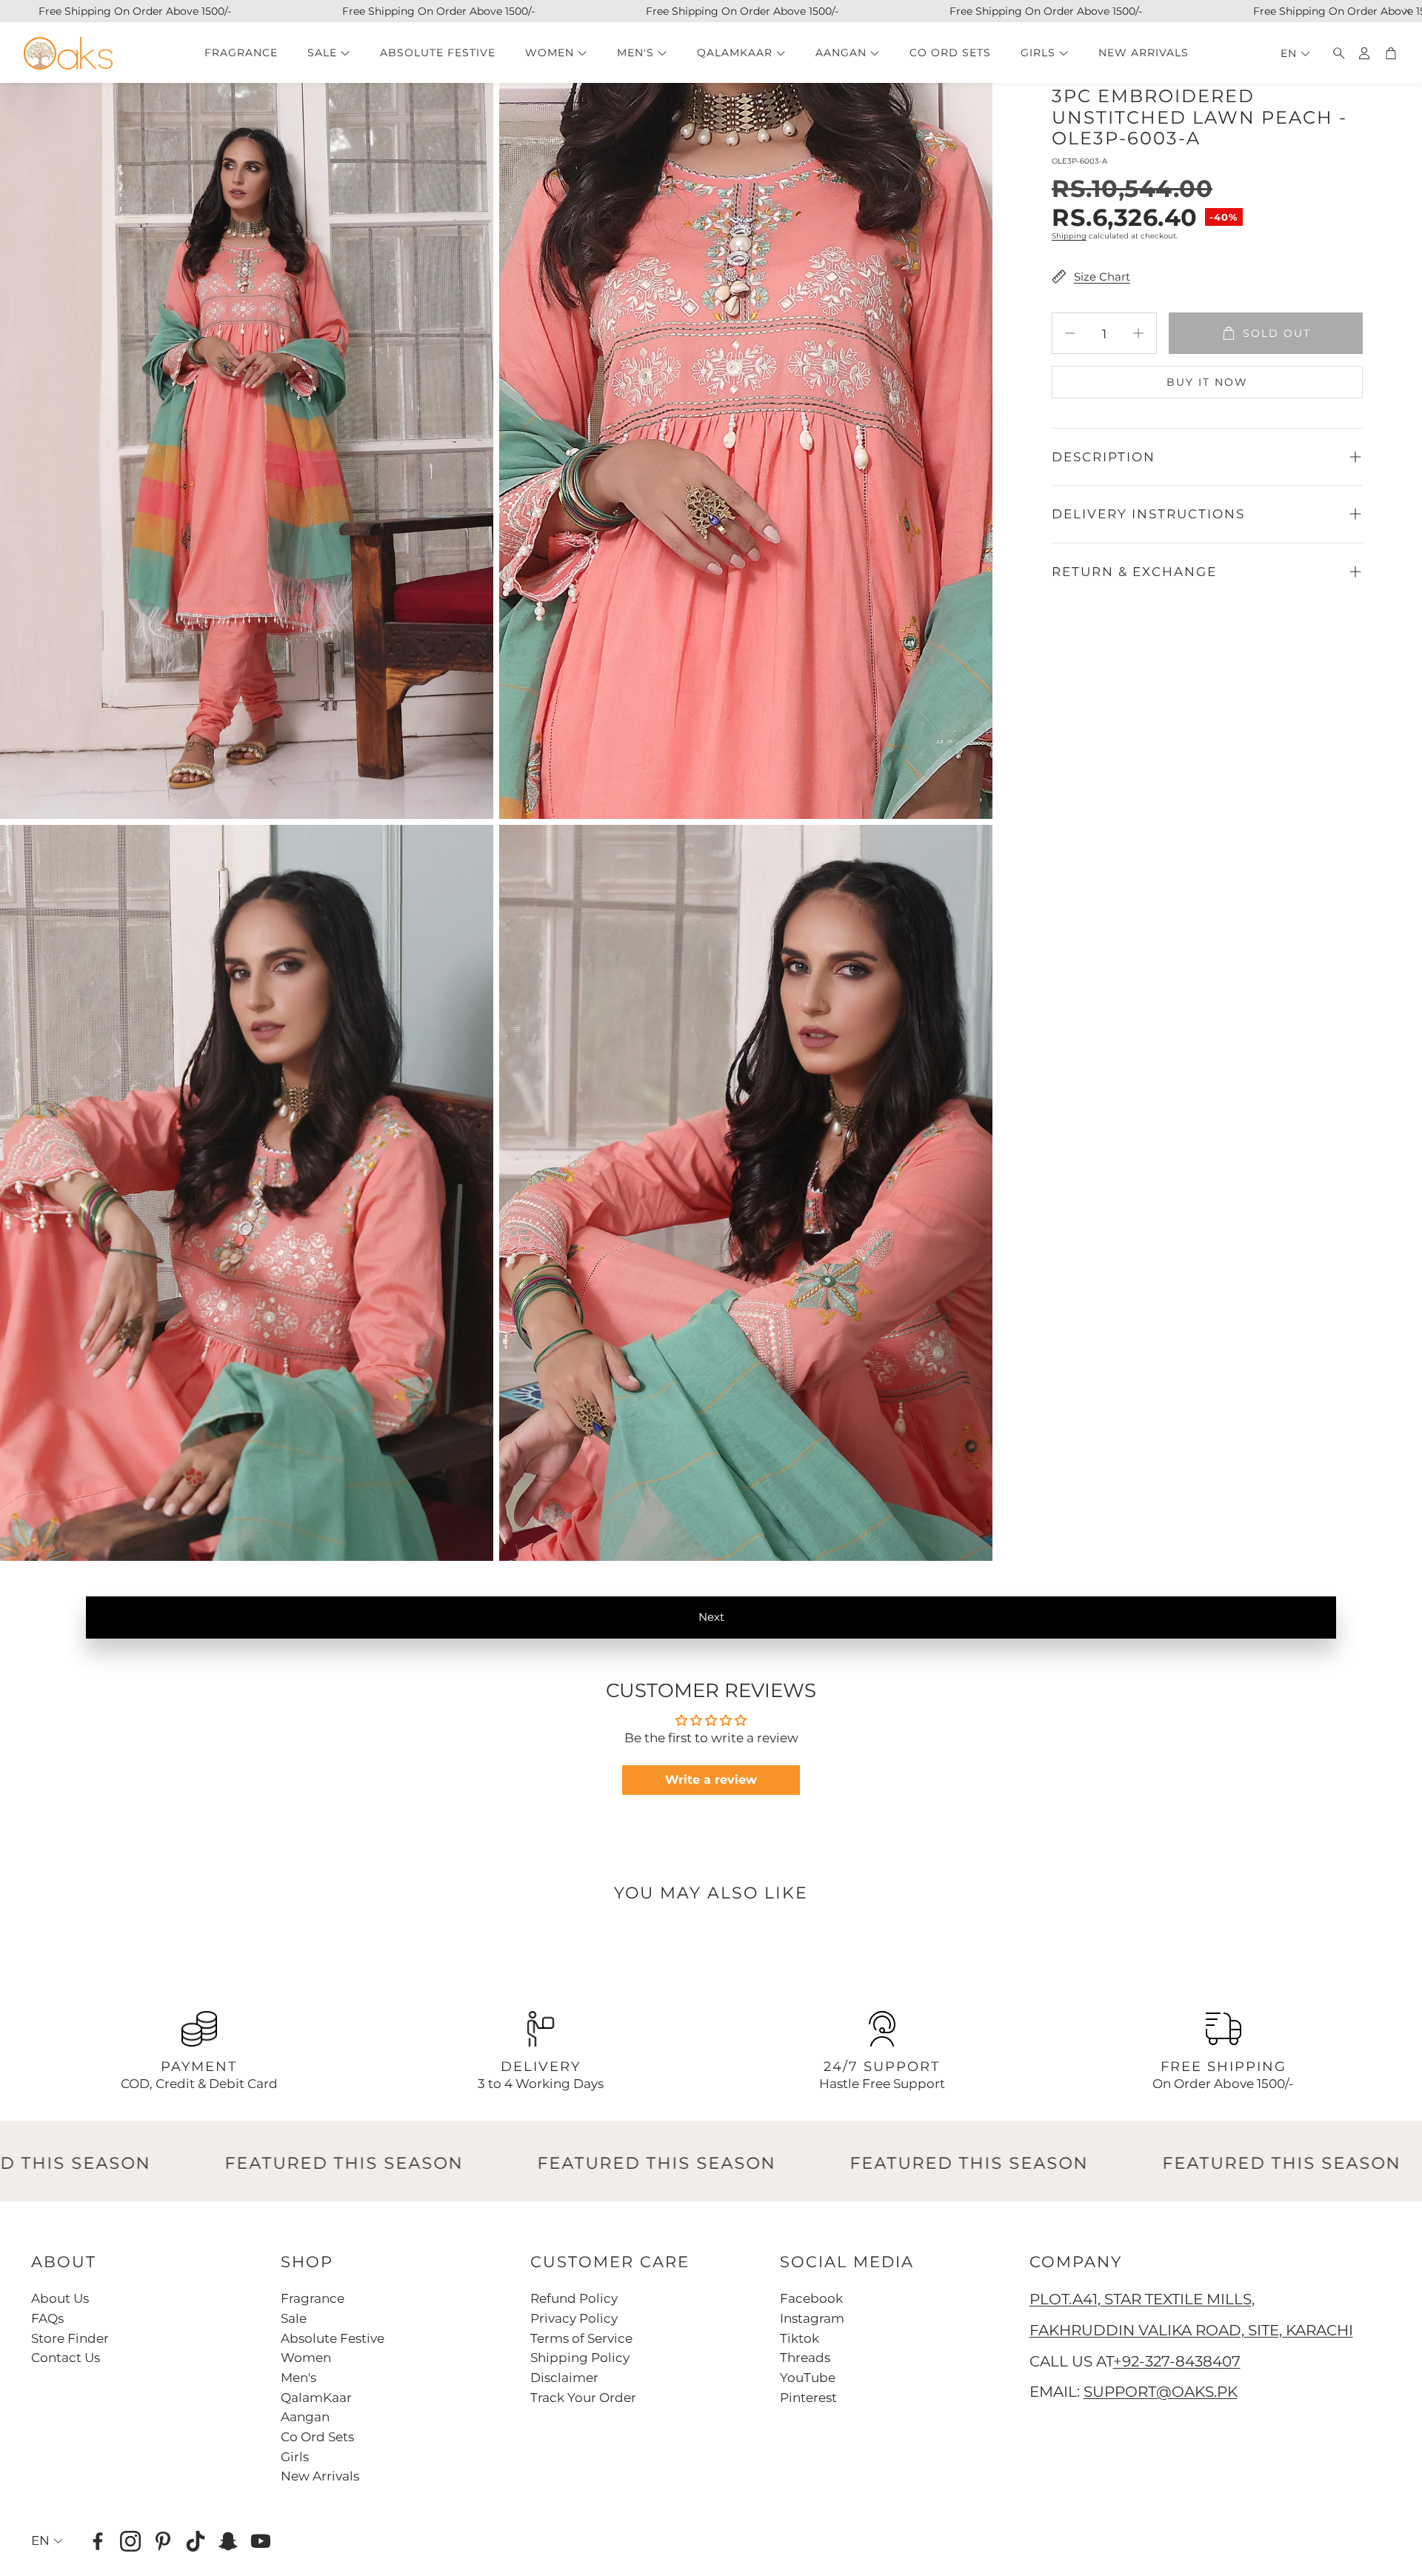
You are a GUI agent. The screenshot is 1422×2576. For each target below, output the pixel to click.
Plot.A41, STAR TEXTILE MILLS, (1142, 2299)
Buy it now (1207, 382)
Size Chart (1102, 277)
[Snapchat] (228, 2541)
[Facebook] (98, 2541)
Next (711, 1617)
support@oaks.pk (1161, 2392)
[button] (1335, 53)
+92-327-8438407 (1177, 2361)
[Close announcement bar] (1407, 11)
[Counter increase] (1138, 333)
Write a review (711, 1780)
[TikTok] (196, 2541)
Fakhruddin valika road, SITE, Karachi (1191, 2330)
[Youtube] (261, 2541)
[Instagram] (130, 2541)
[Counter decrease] (1070, 333)
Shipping (1069, 236)
